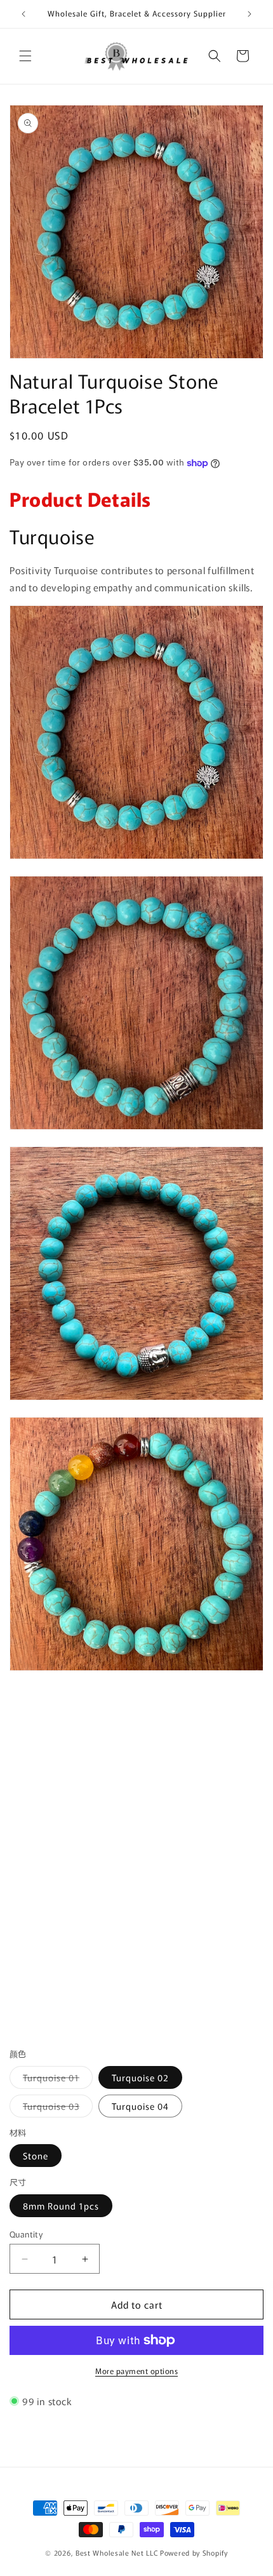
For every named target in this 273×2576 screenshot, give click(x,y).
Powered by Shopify (194, 2553)
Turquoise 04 (140, 2106)
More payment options (136, 2371)
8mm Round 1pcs (61, 2206)
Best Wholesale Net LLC (117, 2553)
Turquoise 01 (58, 2080)
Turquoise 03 (58, 2108)
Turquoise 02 (140, 2077)
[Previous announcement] (23, 14)
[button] (25, 56)
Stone (36, 2156)
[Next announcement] (250, 14)
